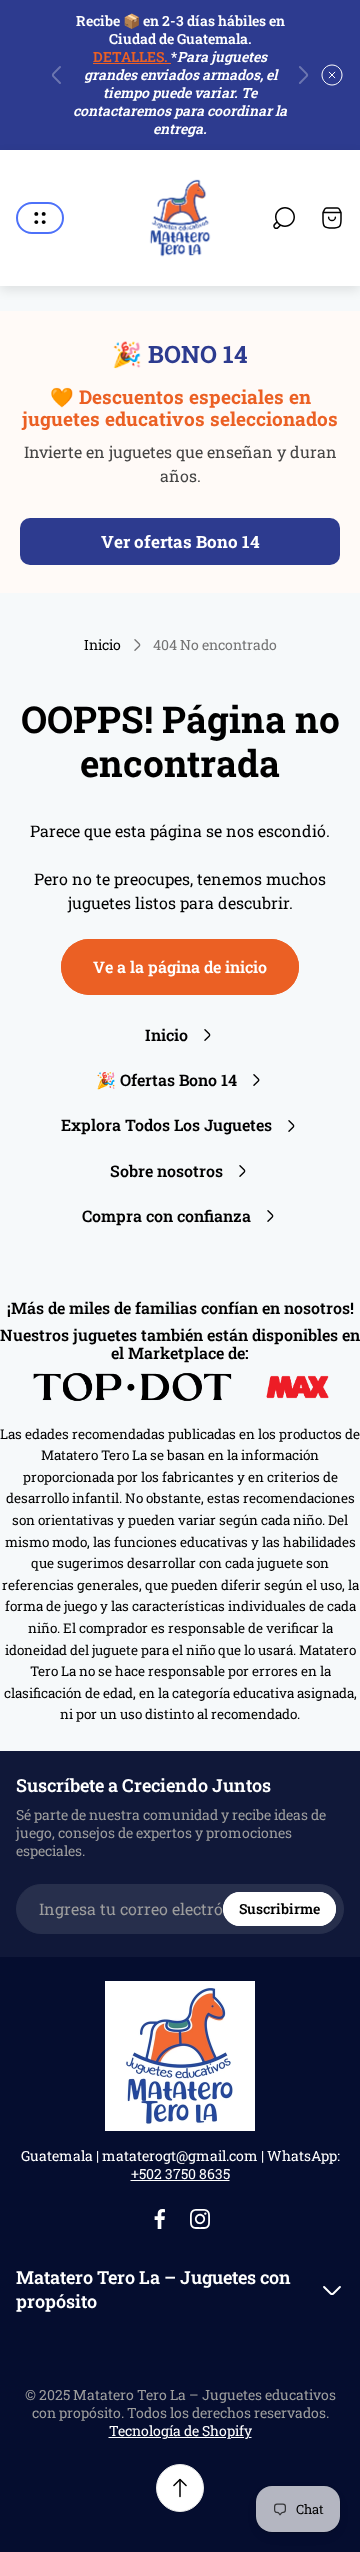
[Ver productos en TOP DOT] (134, 1387)
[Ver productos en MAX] (297, 1387)
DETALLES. (132, 56)
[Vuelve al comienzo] (180, 2488)
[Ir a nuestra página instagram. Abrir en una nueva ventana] (200, 2219)
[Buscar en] (284, 218)
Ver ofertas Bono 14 (180, 541)
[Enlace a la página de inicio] (180, 2056)
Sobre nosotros (166, 1170)
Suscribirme (279, 1908)
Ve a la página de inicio (180, 966)
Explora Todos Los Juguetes (166, 1124)
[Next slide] (303, 75)
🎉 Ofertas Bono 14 (166, 1079)
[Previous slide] (57, 75)
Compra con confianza (166, 1215)
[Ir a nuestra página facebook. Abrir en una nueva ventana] (160, 2219)
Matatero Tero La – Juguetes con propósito (153, 2289)
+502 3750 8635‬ (180, 2173)
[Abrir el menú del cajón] (40, 218)
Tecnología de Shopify (180, 2430)
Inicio (102, 645)
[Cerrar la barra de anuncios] (332, 75)
